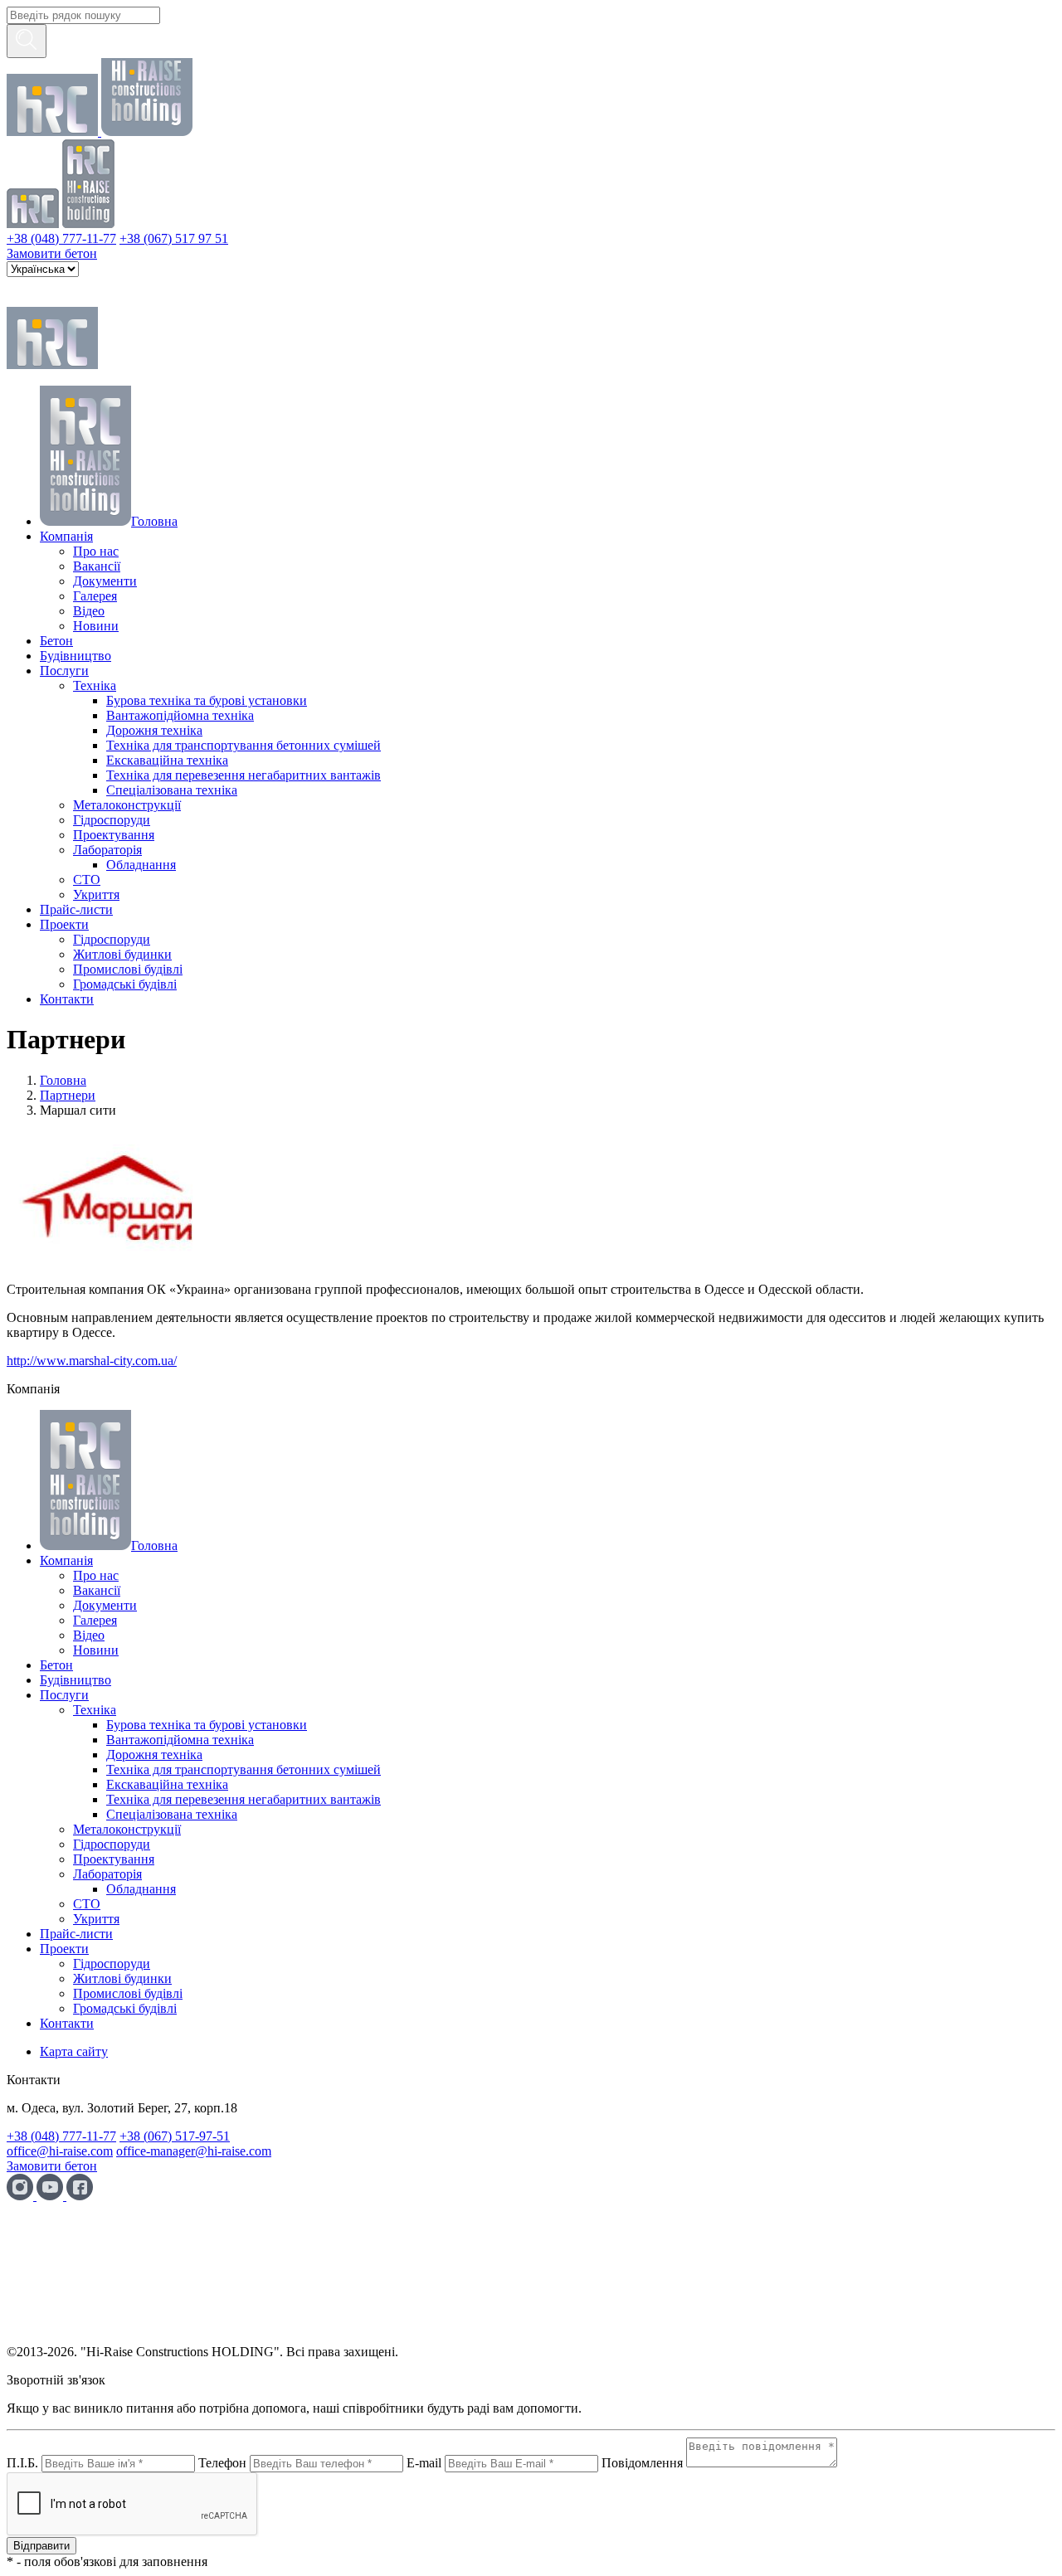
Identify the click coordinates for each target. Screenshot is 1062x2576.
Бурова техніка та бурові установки (207, 700)
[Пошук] (27, 41)
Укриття (96, 894)
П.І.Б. (22, 2463)
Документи (105, 581)
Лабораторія (107, 850)
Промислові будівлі (128, 969)
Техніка (95, 685)
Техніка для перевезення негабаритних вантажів (244, 775)
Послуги (64, 671)
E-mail (424, 2463)
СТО (87, 880)
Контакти (67, 999)
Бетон (56, 641)
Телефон (222, 2463)
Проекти (64, 924)
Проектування (114, 835)
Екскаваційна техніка (167, 760)
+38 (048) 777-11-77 (61, 238)
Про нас (96, 551)
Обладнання (141, 865)
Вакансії (97, 566)
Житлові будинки (122, 954)
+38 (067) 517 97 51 (174, 238)
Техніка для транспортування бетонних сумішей (244, 745)
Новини (96, 626)
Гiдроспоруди (112, 939)
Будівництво (76, 656)
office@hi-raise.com (60, 2151)
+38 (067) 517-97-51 (175, 2136)
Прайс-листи (76, 909)
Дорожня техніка (154, 730)
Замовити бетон (52, 253)
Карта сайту (74, 2051)
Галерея (95, 596)
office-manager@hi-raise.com (194, 2151)
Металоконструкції (127, 805)
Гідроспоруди (112, 820)
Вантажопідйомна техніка (180, 715)
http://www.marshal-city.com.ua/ (92, 1361)
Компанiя (66, 536)
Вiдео (89, 611)
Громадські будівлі (125, 984)
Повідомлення (642, 2463)
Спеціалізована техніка (172, 790)
